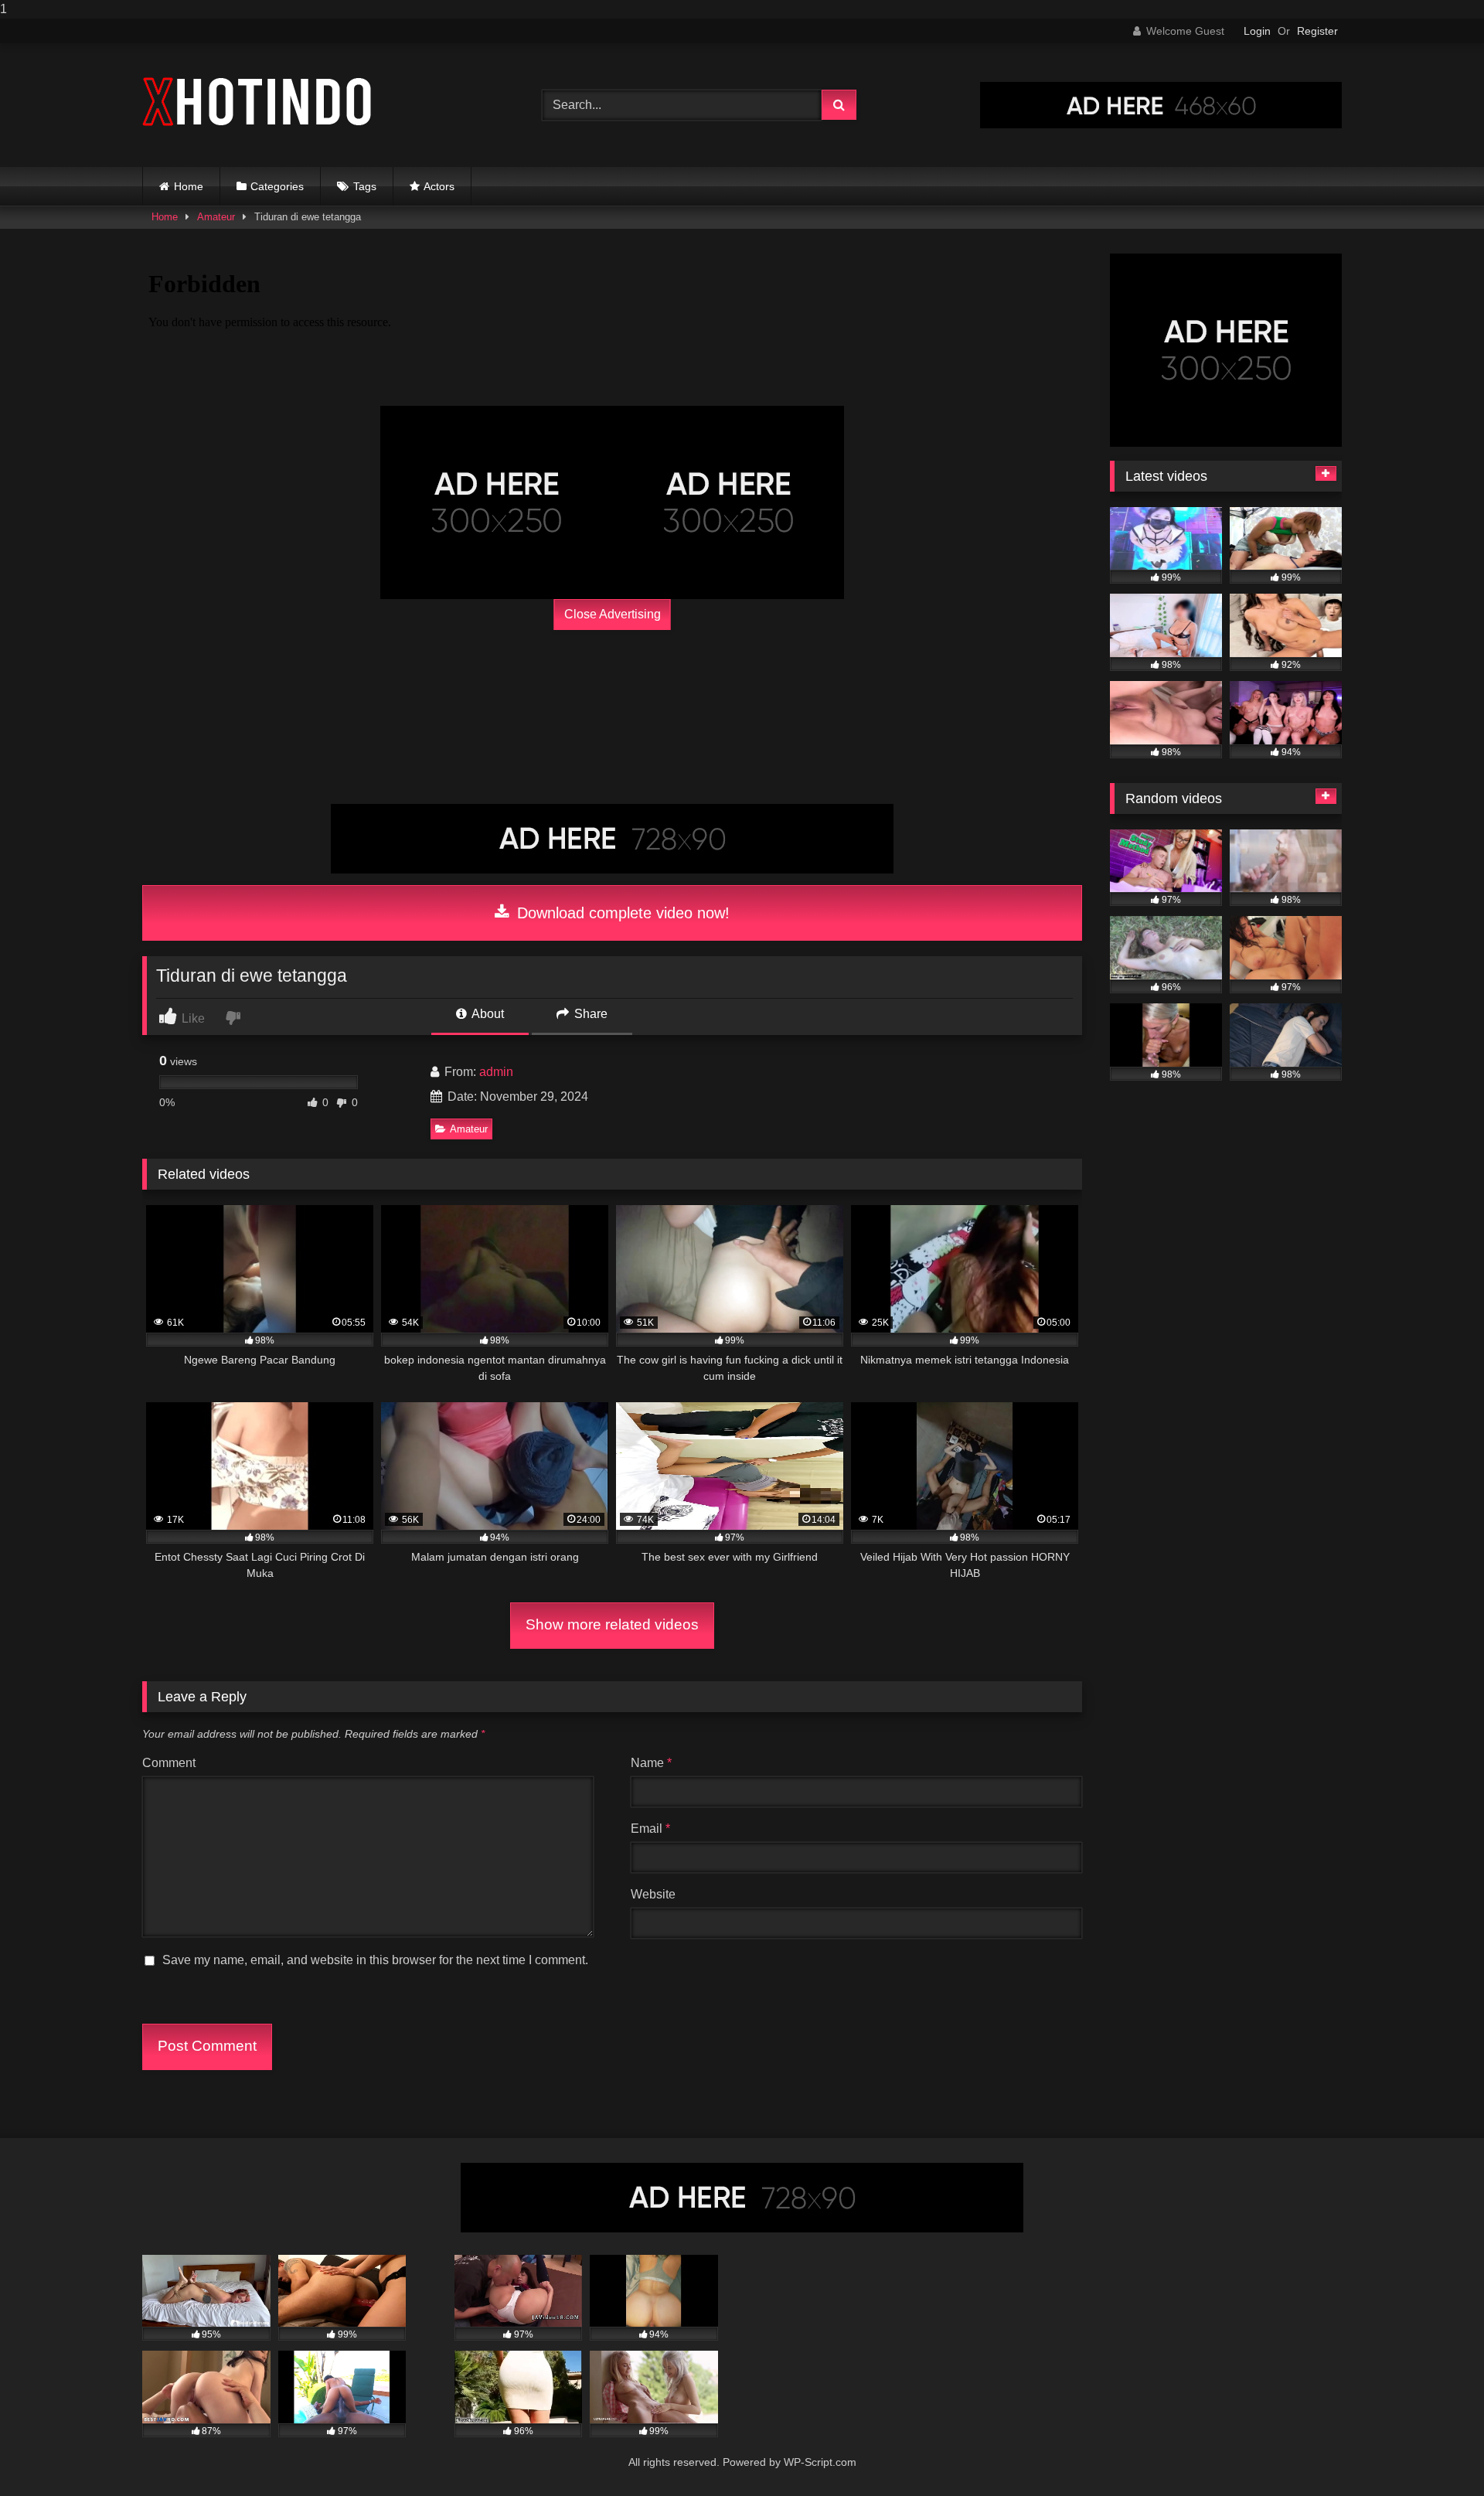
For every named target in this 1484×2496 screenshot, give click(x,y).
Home (189, 186)
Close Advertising (613, 614)
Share (589, 1014)
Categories (277, 186)
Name (651, 1763)
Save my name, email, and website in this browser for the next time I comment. (375, 1960)
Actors (439, 186)
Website (653, 1894)
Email (650, 1829)
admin (496, 1072)
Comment (169, 1763)
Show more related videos (612, 1624)
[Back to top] (1436, 2453)
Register (1317, 31)
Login (1257, 31)
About (487, 1014)
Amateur (216, 217)
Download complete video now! (621, 913)
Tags (365, 186)
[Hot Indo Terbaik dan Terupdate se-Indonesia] (258, 102)
